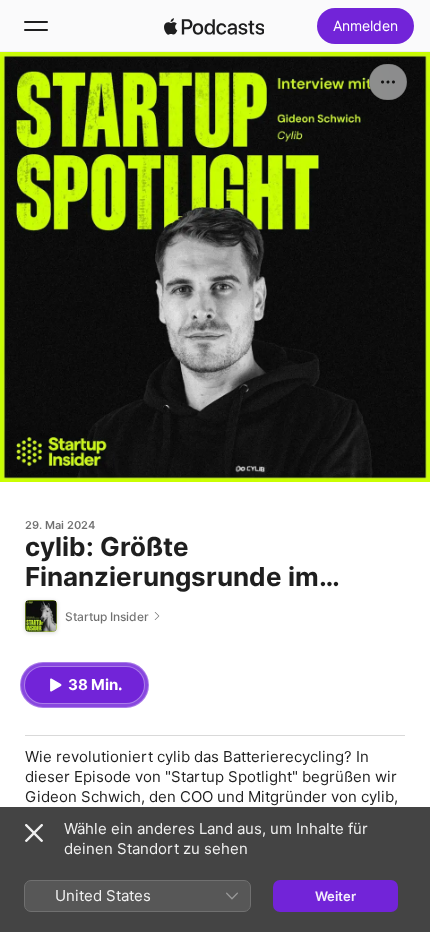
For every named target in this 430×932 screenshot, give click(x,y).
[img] (214, 26)
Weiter (335, 896)
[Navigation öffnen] (36, 26)
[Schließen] (34, 833)
